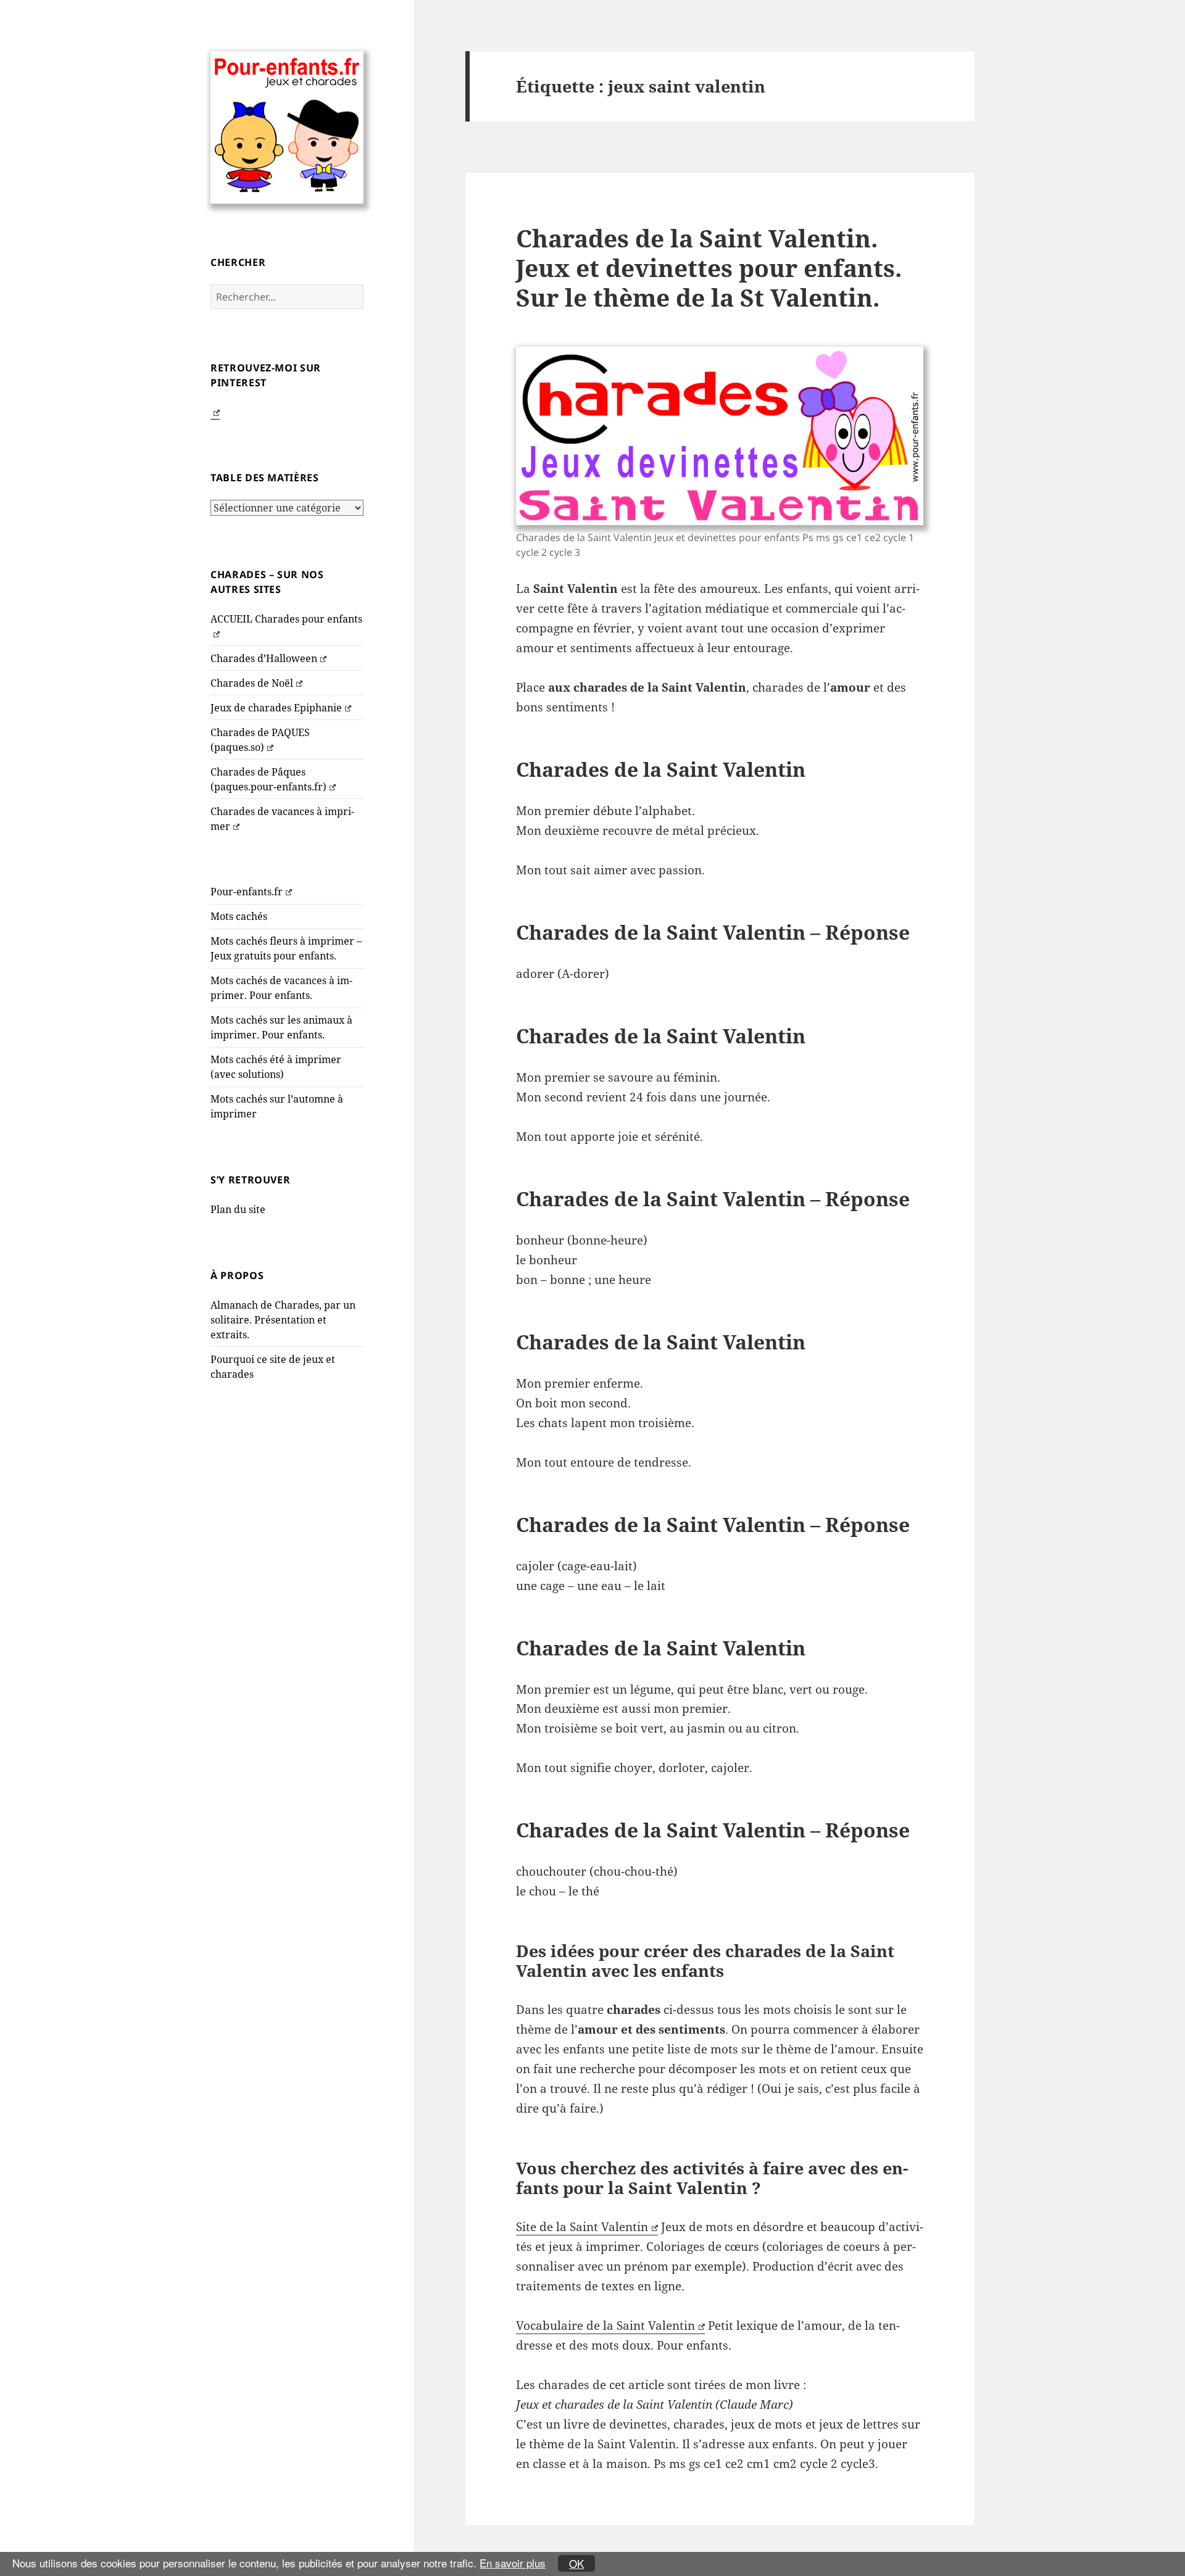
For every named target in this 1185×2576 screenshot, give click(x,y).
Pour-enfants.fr (247, 892)
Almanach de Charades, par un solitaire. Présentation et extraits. (283, 1320)
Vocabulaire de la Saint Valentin (605, 2325)
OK (576, 2563)
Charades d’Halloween (264, 658)
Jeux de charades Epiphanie (276, 708)
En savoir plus (513, 2563)
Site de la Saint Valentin (582, 2227)
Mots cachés (239, 916)
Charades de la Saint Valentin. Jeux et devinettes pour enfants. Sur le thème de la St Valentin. (709, 267)
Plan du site (238, 1209)
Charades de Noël (252, 683)
